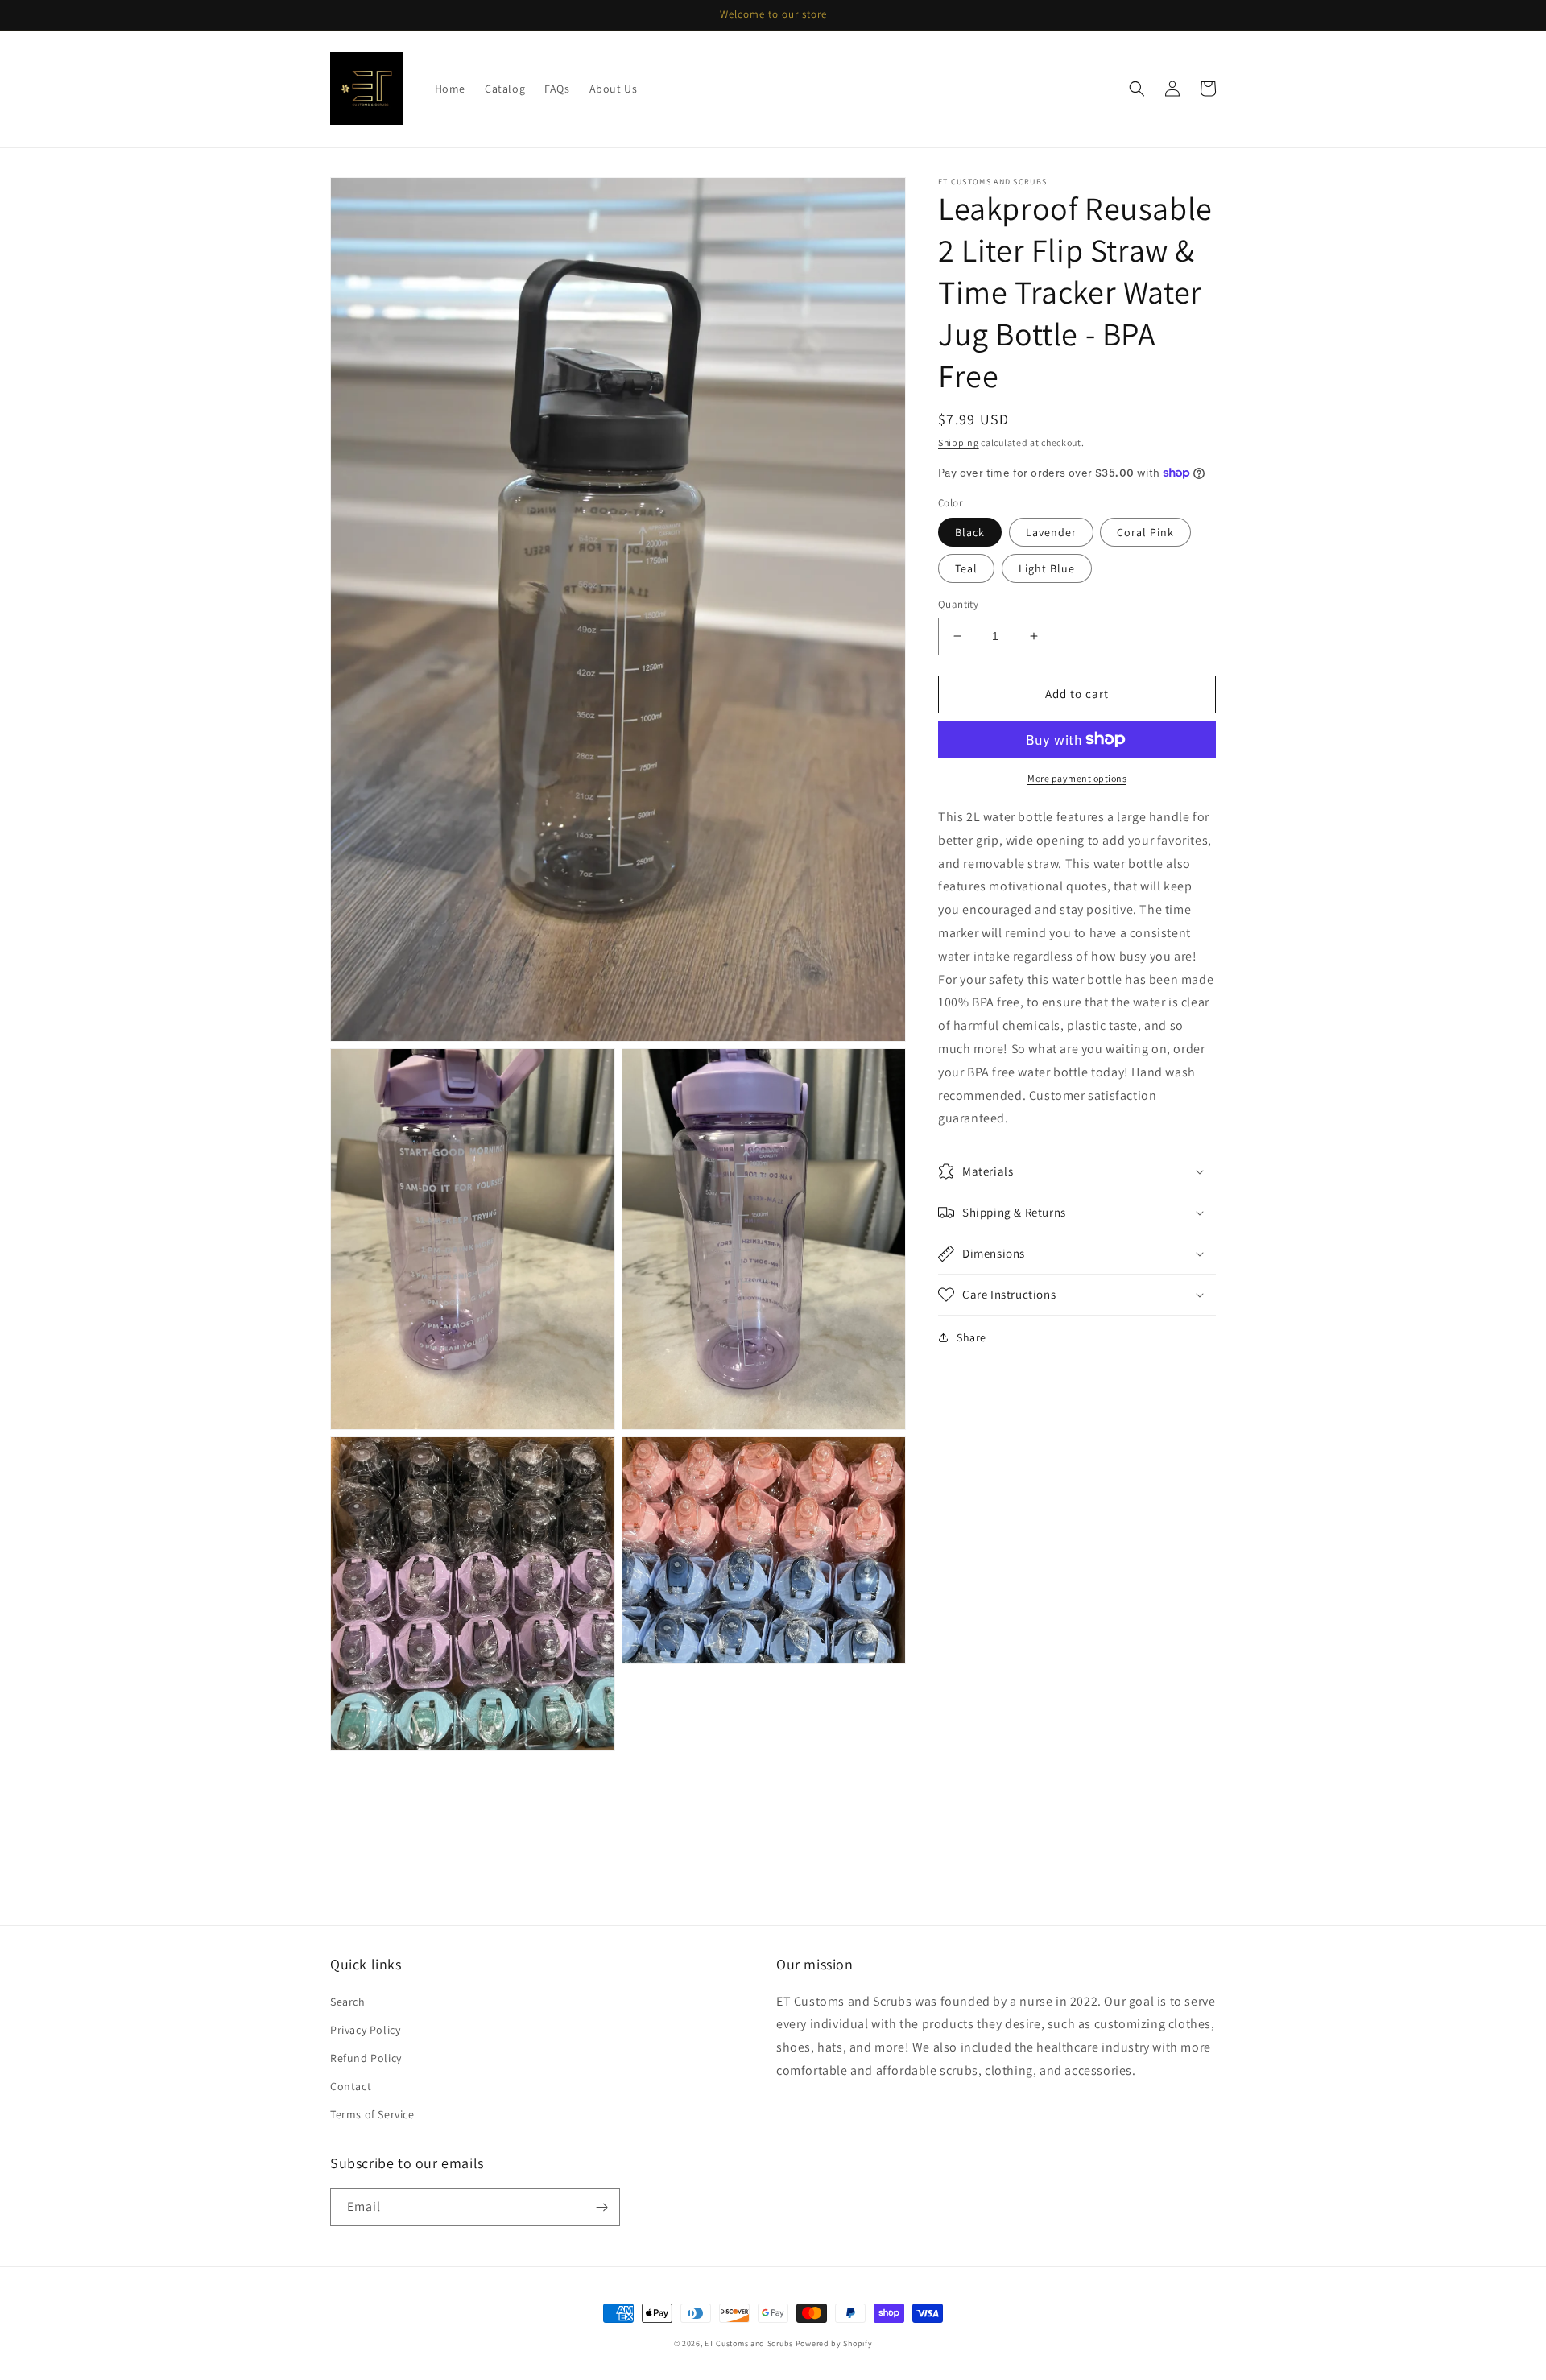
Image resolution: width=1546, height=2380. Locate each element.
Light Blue (1047, 568)
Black (970, 532)
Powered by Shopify (834, 2343)
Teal (966, 568)
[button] (1137, 89)
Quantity (958, 604)
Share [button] (971, 1337)
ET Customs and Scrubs (749, 2343)
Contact (351, 2086)
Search (348, 2002)
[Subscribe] (601, 2207)
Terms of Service (372, 2114)
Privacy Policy (365, 2030)
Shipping (959, 442)
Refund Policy (366, 2058)
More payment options (1077, 777)
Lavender (1051, 532)
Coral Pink (1145, 532)
